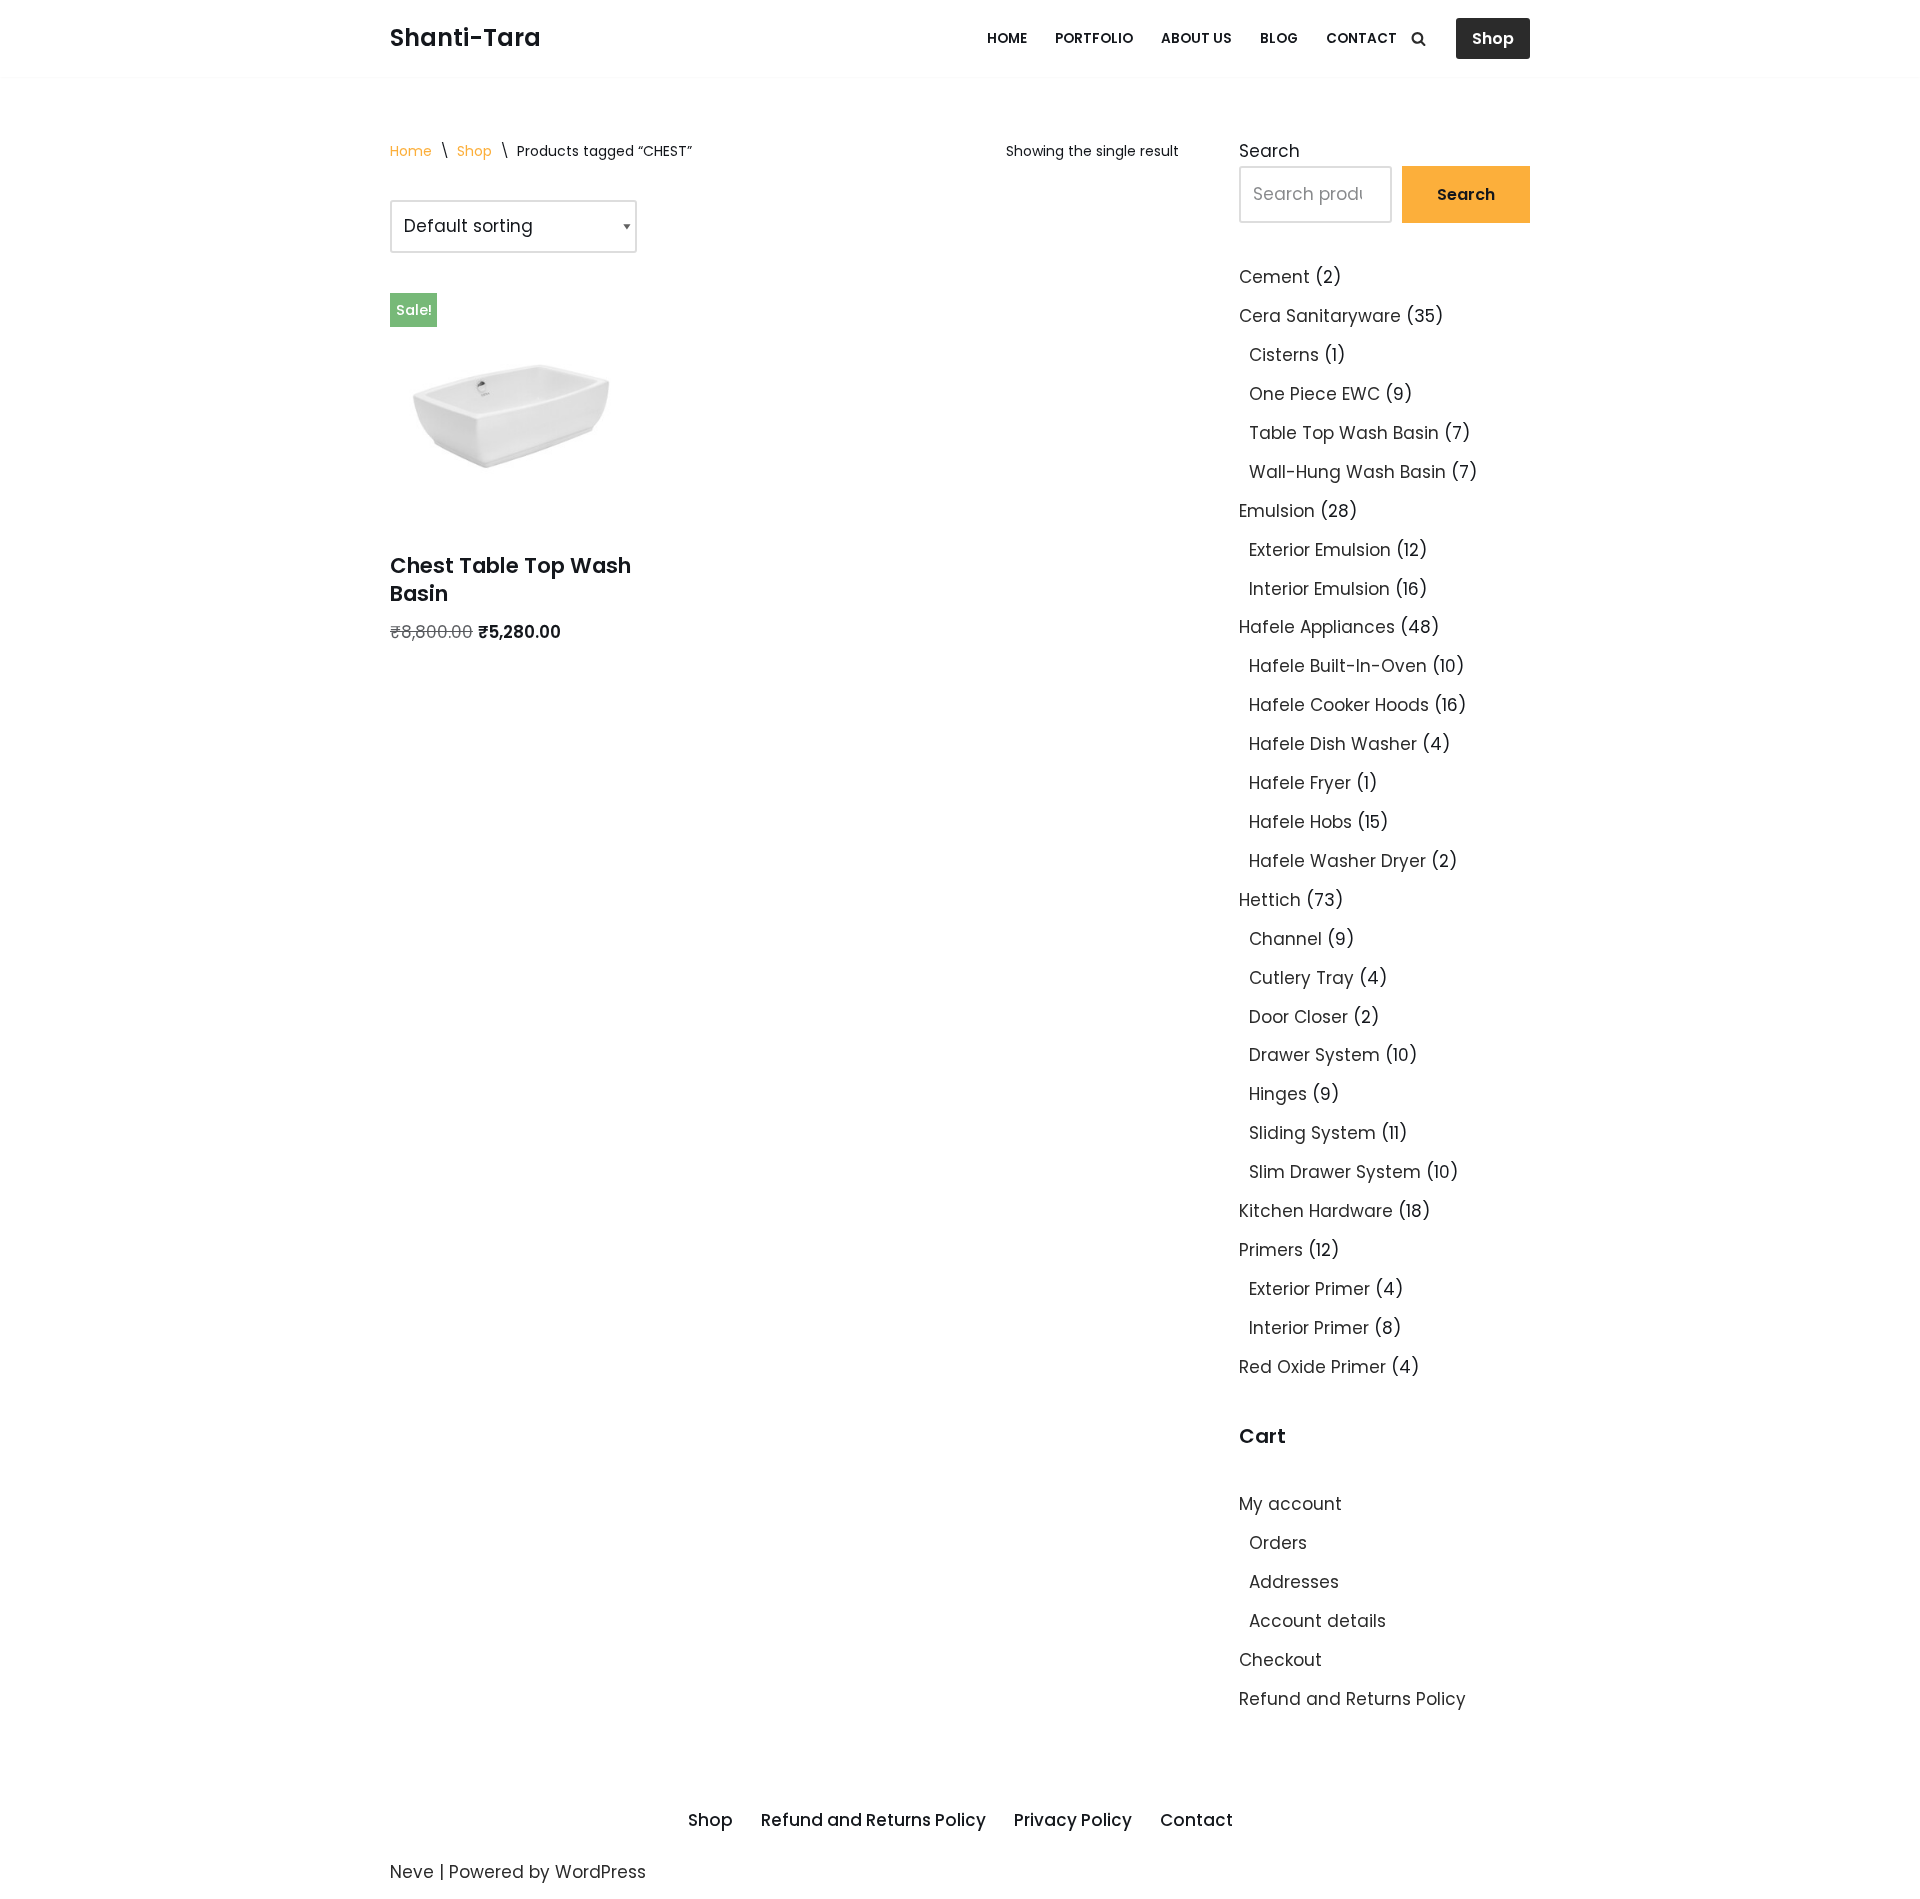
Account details (1317, 1621)
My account (1290, 1504)
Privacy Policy (1073, 1820)
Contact (1361, 38)
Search (1269, 151)
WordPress (600, 1872)
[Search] (1418, 38)
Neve (412, 1872)
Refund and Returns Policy (1352, 1699)
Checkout (1280, 1660)
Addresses (1294, 1582)
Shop (1493, 38)
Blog (1279, 38)
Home (1007, 38)
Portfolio (1094, 38)
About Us (1196, 38)
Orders (1278, 1543)
